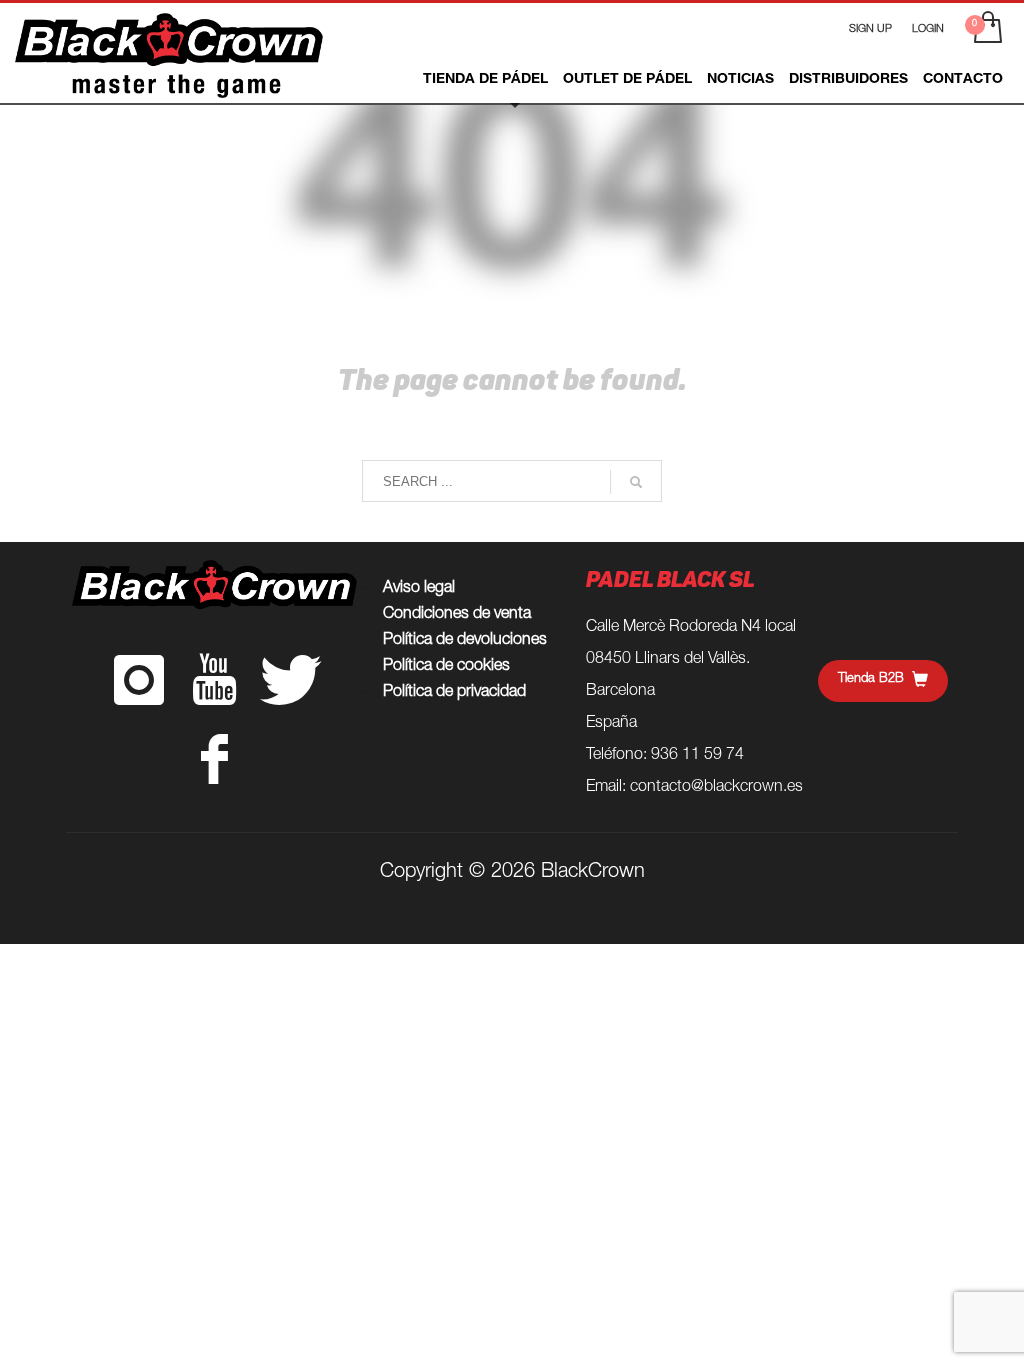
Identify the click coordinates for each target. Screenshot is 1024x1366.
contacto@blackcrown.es (716, 788)
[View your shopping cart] (986, 30)
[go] (636, 482)
